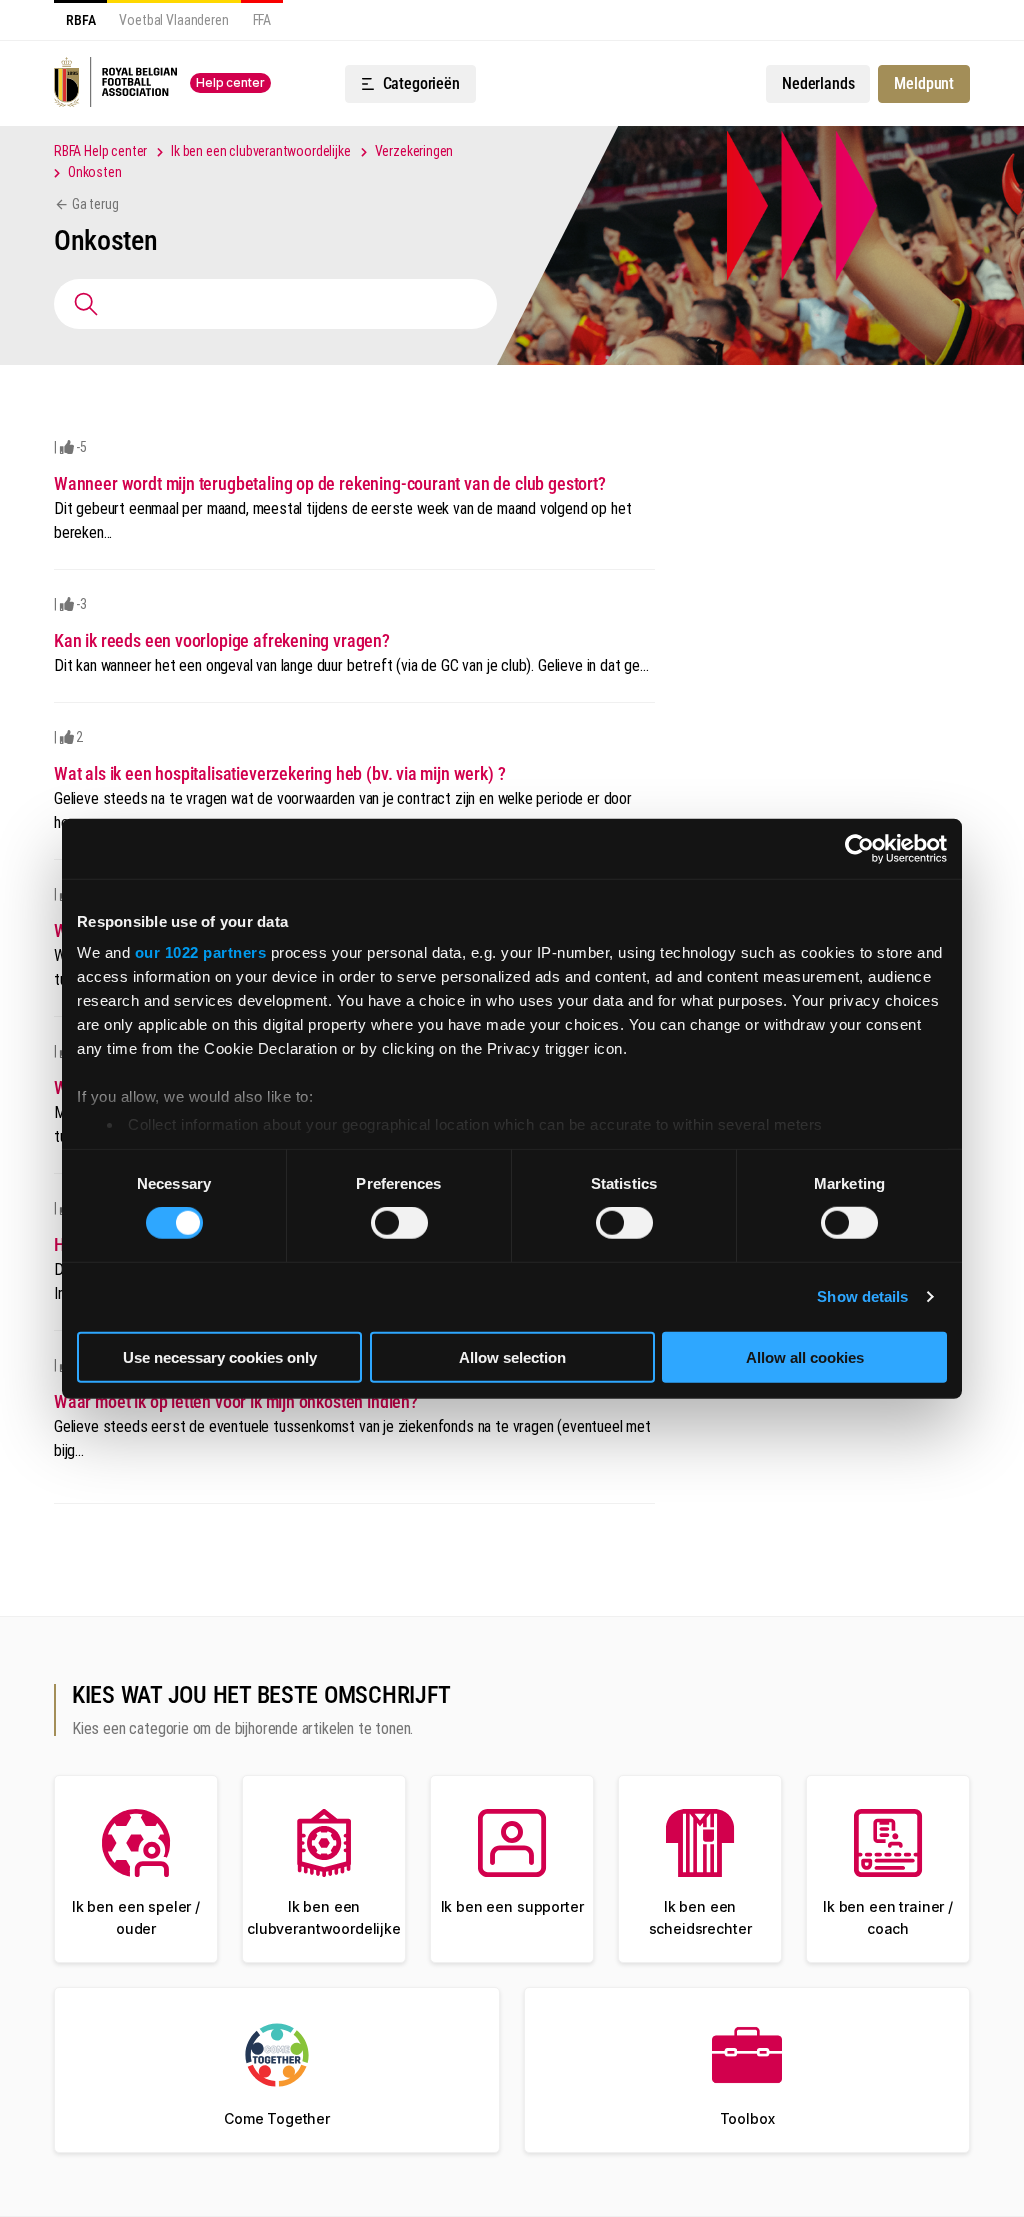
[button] (410, 84)
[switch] (399, 1223)
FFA (262, 20)
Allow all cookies (805, 1357)
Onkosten (95, 172)
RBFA (80, 20)
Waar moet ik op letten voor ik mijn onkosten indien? (236, 1401)
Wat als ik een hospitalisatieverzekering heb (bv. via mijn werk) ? (279, 773)
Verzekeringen (414, 151)
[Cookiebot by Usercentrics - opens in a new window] (859, 848)
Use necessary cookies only (220, 1357)
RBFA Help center (100, 151)
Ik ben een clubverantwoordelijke (260, 151)
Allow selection (512, 1357)
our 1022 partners (201, 952)
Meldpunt (924, 83)
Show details (862, 1296)
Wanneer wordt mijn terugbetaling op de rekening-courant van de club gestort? (330, 483)
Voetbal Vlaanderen (173, 20)
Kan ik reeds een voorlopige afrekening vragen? (222, 640)
